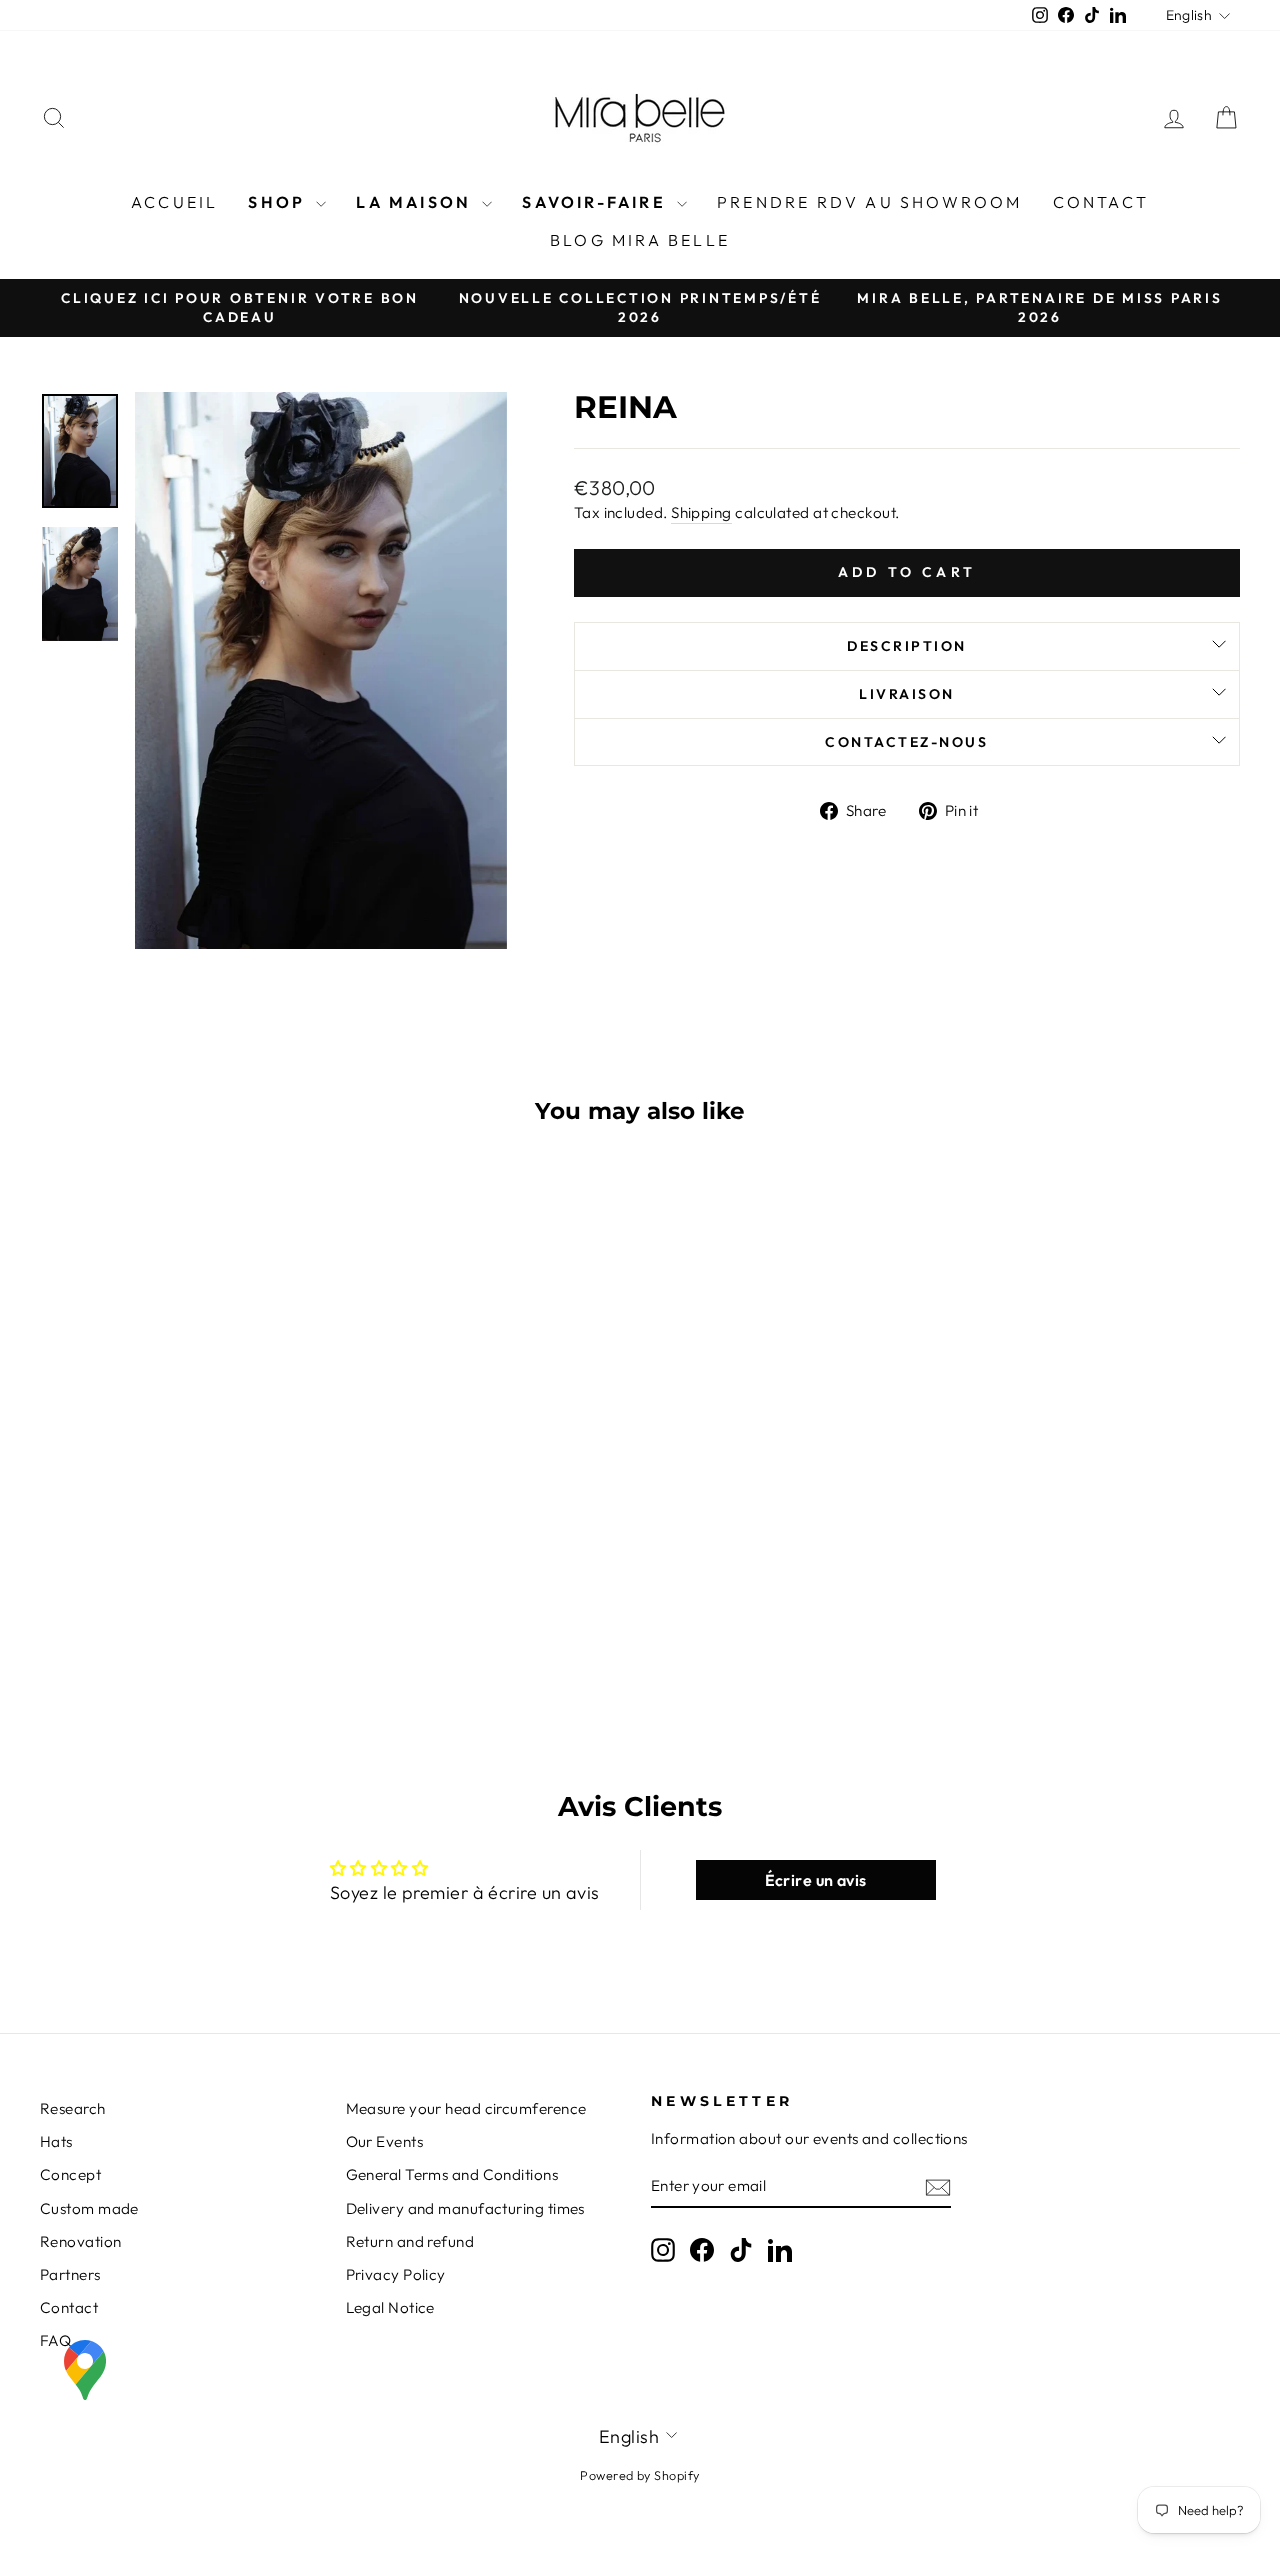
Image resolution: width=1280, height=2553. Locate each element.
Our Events (385, 2141)
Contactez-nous (906, 742)
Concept (70, 2174)
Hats (56, 2141)
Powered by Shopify (639, 2475)
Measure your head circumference (466, 2108)
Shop (279, 202)
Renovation (81, 2241)
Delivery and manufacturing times (465, 2208)
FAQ (55, 2340)
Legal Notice (390, 2307)
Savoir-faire (597, 202)
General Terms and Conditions (452, 2174)
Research (73, 2108)
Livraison (907, 694)
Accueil (174, 202)
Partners (70, 2274)
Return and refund (410, 2241)
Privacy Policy (396, 2274)
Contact (1101, 202)
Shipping (701, 512)
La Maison (416, 202)
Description (907, 646)
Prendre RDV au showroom (870, 202)
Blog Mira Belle (640, 240)
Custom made (89, 2208)
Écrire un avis (816, 1880)
